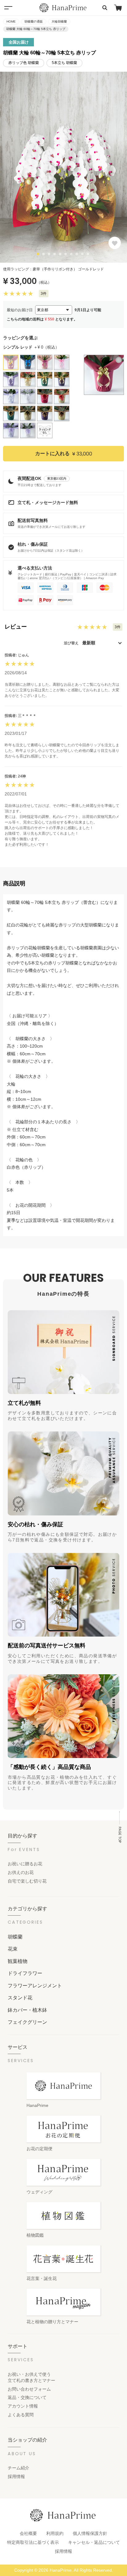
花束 (13, 1949)
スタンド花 (20, 1998)
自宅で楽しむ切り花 (27, 1881)
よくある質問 (21, 2415)
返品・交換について (27, 2397)
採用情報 (16, 2476)
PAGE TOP (120, 1835)
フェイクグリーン (27, 2022)
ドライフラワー (25, 1973)
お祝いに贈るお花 (25, 1864)
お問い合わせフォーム (29, 2389)
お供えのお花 (21, 1872)
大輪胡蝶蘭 (59, 21)
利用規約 (55, 2533)
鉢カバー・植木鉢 (27, 2010)
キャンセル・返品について (94, 2542)
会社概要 (28, 2533)
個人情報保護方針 (90, 2533)
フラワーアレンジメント (35, 1985)
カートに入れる (64, 453)
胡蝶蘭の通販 (34, 21)
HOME (11, 21)
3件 (44, 294)
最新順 (89, 643)
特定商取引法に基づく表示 (33, 2542)
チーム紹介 (18, 2468)
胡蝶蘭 (15, 1937)
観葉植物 (18, 1961)
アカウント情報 (23, 2406)
